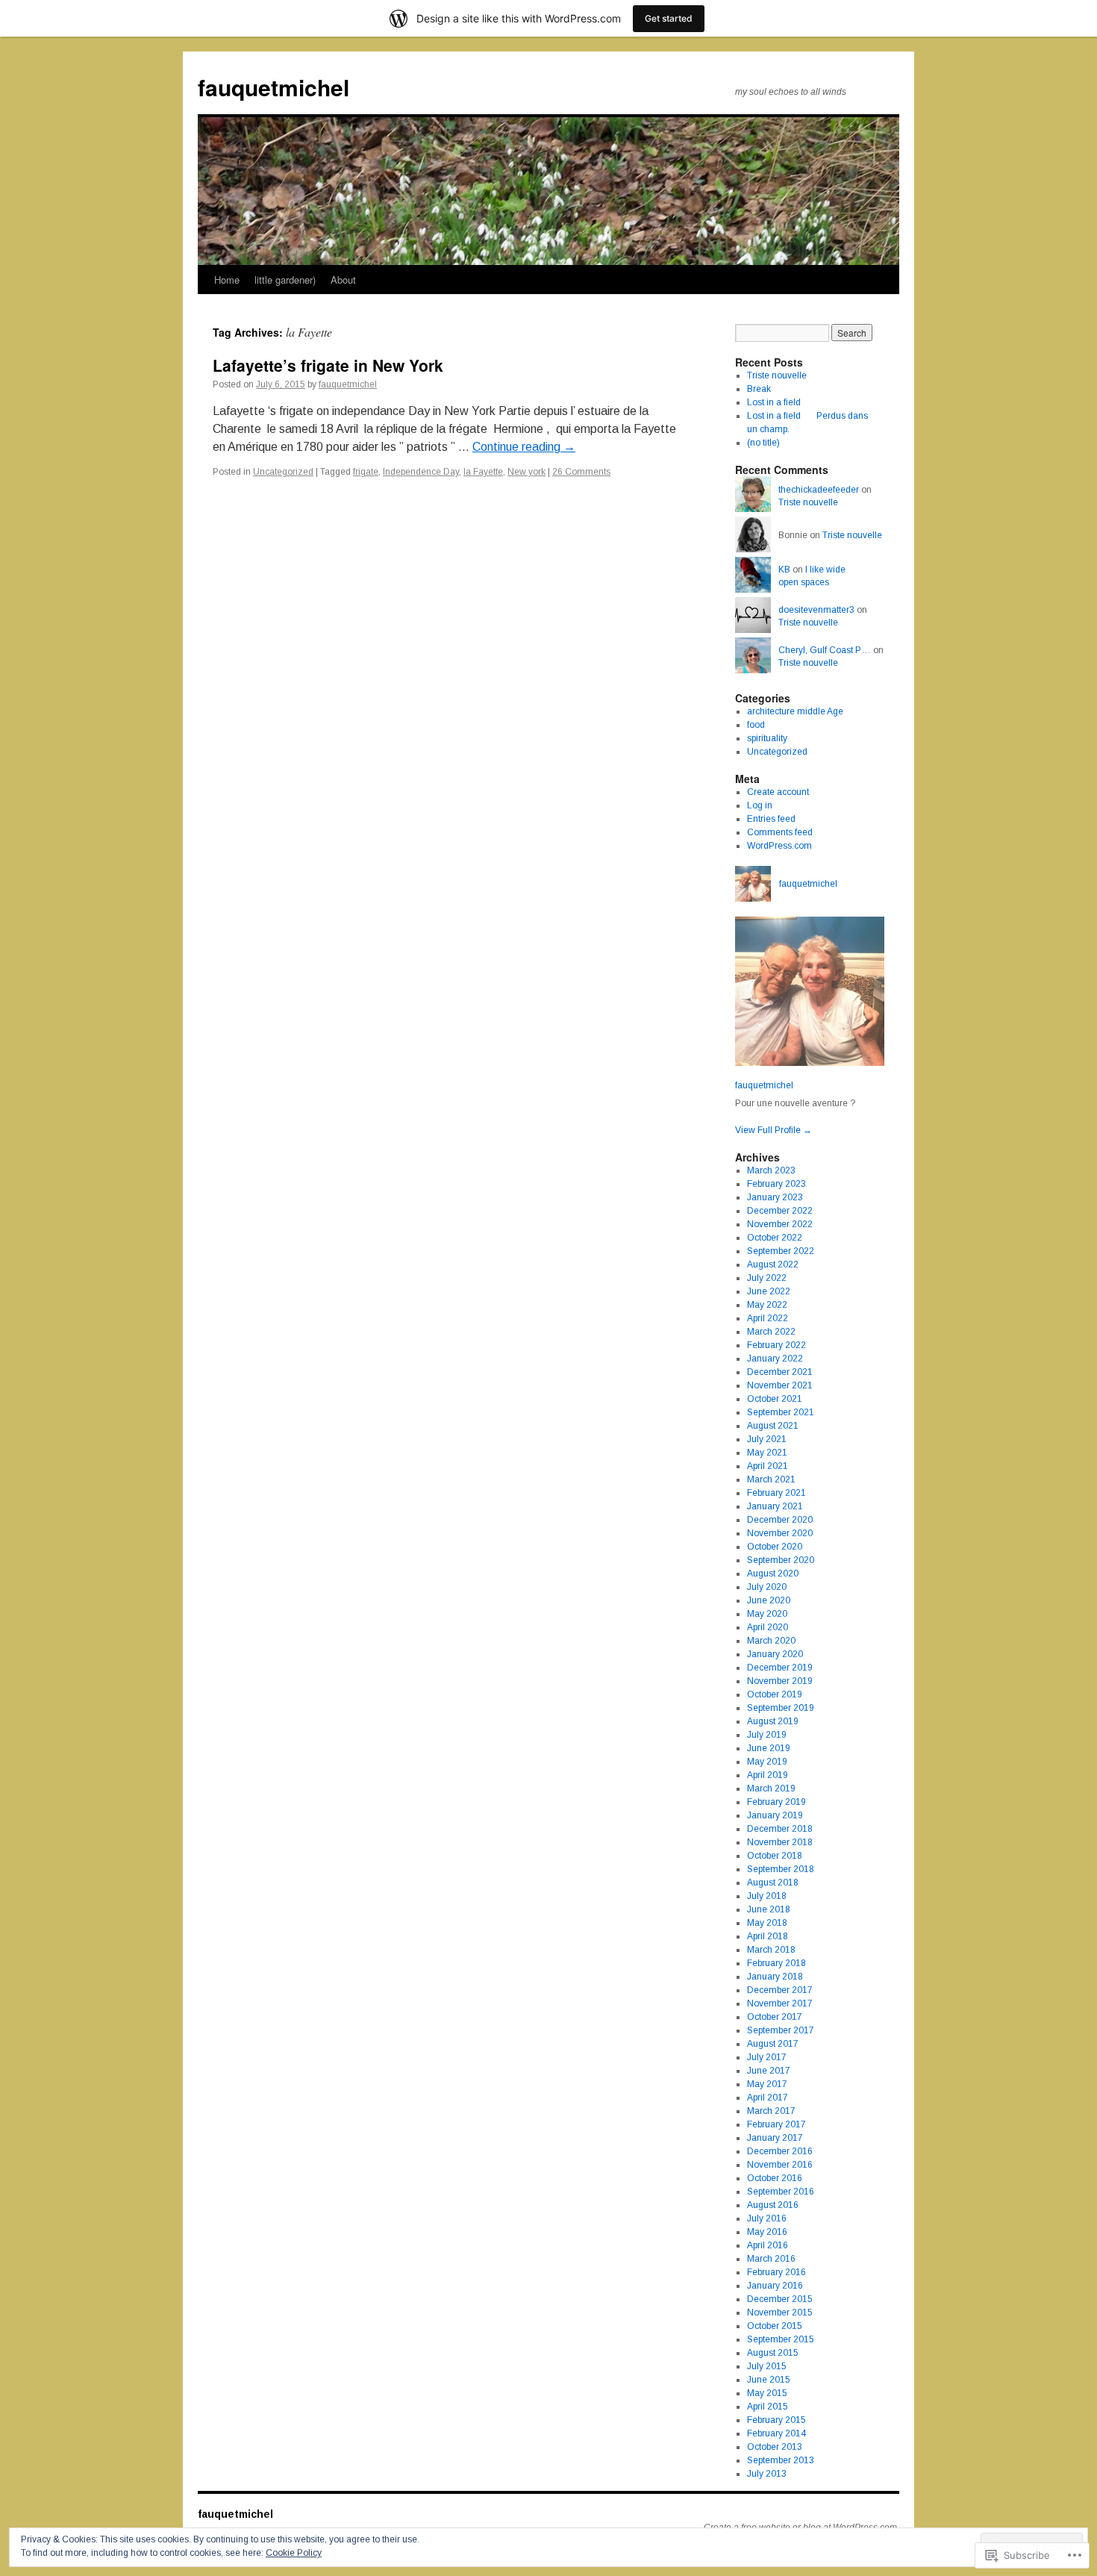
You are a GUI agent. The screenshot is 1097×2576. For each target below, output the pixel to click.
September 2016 (781, 2192)
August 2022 (773, 1264)
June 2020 (769, 1600)
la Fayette (483, 472)
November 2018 (780, 1842)
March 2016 (771, 2259)
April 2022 (768, 1318)
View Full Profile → (773, 1130)
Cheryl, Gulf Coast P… (825, 650)
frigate (366, 472)
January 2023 (775, 1197)
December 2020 (780, 1520)
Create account (778, 792)
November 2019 (780, 1681)
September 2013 (781, 2460)
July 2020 (767, 1587)
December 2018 (780, 1829)
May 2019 (767, 1762)
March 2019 (771, 1788)
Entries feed (771, 819)
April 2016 (768, 2245)
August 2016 (773, 2205)
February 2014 (776, 2433)
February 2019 (776, 1802)
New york (526, 472)
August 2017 (773, 2044)
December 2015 (780, 2299)
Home (227, 280)
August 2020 (773, 1574)
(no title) (763, 443)
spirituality (767, 738)
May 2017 (767, 2084)
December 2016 (780, 2151)
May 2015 (767, 2393)
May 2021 (767, 1453)
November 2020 (780, 1533)
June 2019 (769, 1748)
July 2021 (767, 1439)
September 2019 (781, 1708)
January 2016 (775, 2286)
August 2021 (773, 1426)
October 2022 (775, 1238)
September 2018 (781, 1869)
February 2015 (776, 2420)
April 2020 (768, 1627)
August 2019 (773, 1721)
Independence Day (421, 472)
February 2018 (776, 1963)
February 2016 (776, 2272)
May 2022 (767, 1305)
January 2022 (775, 1359)
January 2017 (775, 2138)
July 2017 (767, 2057)
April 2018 (768, 1936)
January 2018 (775, 1977)
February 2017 (776, 2124)
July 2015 (767, 2366)
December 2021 (780, 1372)
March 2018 (771, 1950)
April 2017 (768, 2098)
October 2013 (775, 2447)
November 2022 (780, 1224)
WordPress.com (779, 846)
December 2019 (780, 1668)
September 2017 (781, 2030)
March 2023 (771, 1170)
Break (759, 389)
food (756, 725)
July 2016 (767, 2218)
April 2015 (768, 2407)
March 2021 (771, 1479)
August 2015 (773, 2353)
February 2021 (776, 1493)
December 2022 (780, 1211)
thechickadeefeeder (819, 490)
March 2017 (771, 2111)
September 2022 (781, 1251)
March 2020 (771, 1641)
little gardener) (285, 280)
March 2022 (771, 1332)
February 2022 (776, 1345)
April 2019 (768, 1775)
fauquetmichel (274, 87)
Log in (760, 805)
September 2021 (781, 1412)
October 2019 (775, 1694)
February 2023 (776, 1184)
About (343, 280)
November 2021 (780, 1385)
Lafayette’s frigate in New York (328, 365)
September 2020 (781, 1560)
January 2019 (775, 1815)
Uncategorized (283, 472)
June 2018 (769, 1909)
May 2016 (767, 2232)
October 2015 (775, 2326)
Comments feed (780, 832)
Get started (669, 18)
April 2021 (768, 1466)
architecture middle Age (795, 711)
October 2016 (775, 2178)
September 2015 (781, 2339)
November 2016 (780, 2165)
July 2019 (767, 1735)
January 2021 (775, 1506)
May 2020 (767, 1614)
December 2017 (780, 1990)
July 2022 (767, 1278)
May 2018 (767, 1923)
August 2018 (773, 1883)
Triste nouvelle (777, 375)
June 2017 (769, 2071)
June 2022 (769, 1291)
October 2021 (775, 1399)
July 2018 (767, 1896)
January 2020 (775, 1654)
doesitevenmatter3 (816, 610)
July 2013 (767, 2474)
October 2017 (775, 2017)
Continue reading (524, 447)
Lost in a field (774, 402)
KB (784, 570)
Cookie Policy (294, 2553)
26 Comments (581, 472)
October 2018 (775, 1856)
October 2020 (775, 1547)
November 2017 (780, 2003)
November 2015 (780, 2313)
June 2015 (769, 2380)
